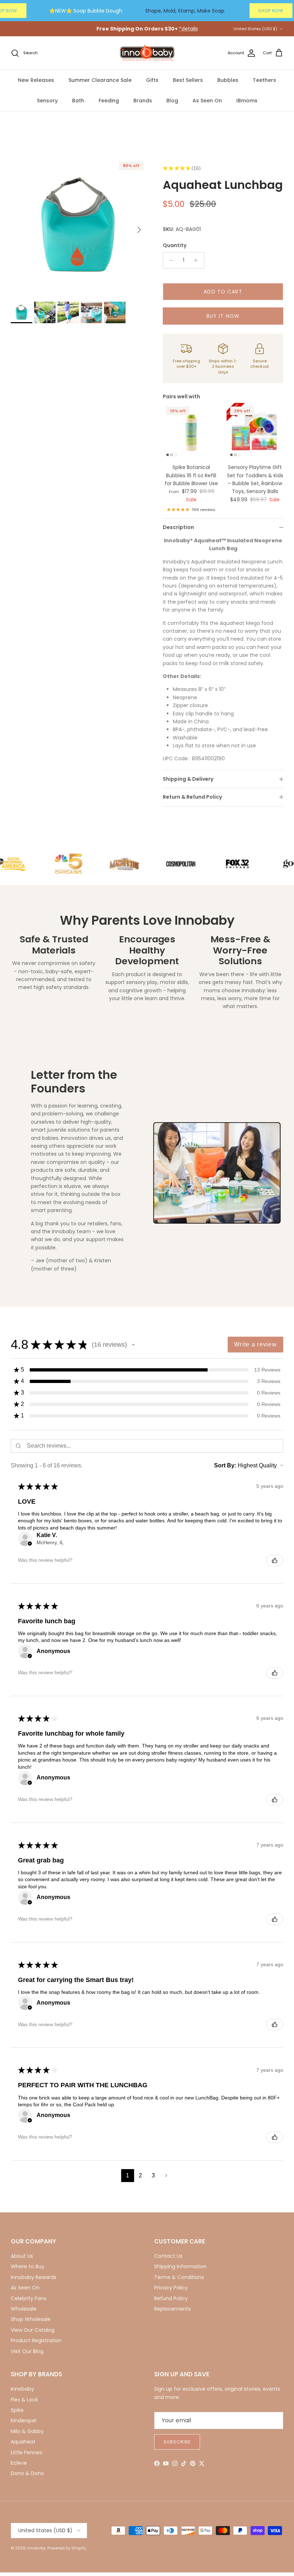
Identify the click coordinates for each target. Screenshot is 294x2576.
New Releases (36, 80)
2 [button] (140, 2175)
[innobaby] (147, 53)
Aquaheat (23, 2442)
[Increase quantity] (198, 260)
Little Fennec (27, 2452)
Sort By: (225, 1465)
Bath (78, 101)
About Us (22, 2256)
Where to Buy (28, 2266)
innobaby (36, 2548)
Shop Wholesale (31, 2319)
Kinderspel (23, 2420)
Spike (17, 2410)
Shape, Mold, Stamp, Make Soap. (185, 11)
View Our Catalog (33, 2330)
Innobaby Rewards (34, 2277)
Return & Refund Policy (192, 797)
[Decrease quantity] (169, 260)
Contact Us (168, 2256)
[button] (133, 1345)
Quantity (175, 245)
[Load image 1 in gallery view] (79, 226)
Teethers (264, 80)
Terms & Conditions (179, 2277)
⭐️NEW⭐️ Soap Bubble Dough (86, 11)
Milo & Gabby (27, 2431)
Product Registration (36, 2340)
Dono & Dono (27, 2473)
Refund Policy (171, 2298)
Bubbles (228, 80)
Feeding (109, 101)
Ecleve (19, 2463)
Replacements (172, 2309)
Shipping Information (180, 2266)
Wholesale (24, 2309)
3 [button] (153, 2175)
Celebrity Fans (29, 2298)
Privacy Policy (171, 2288)
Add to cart (223, 292)
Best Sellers (188, 80)
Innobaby (22, 2389)
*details (188, 29)
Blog (172, 101)
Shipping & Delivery (188, 779)
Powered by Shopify (67, 2548)
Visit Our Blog (27, 2351)
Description (178, 527)
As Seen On (207, 101)
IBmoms (247, 101)
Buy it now (223, 316)
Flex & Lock (24, 2400)
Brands (143, 101)
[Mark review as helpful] (275, 1560)
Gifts (152, 80)
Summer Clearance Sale (100, 80)
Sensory (47, 101)
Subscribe (177, 2442)
